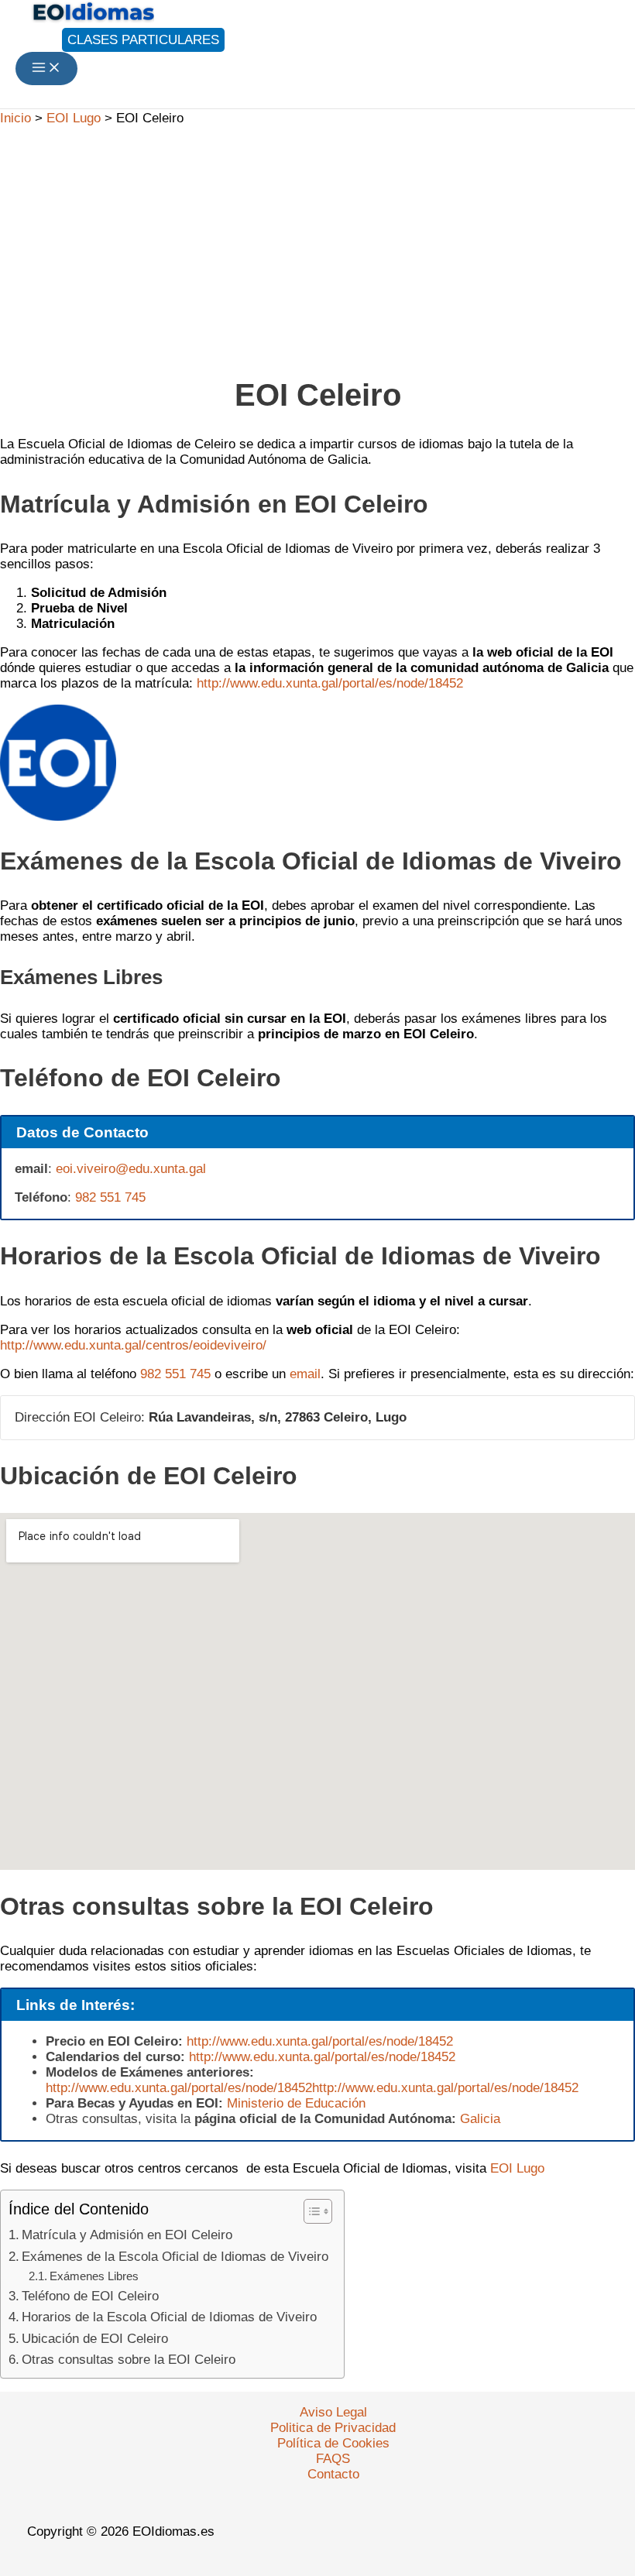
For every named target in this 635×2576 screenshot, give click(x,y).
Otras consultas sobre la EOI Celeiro (129, 2360)
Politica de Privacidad (333, 2428)
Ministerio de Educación (296, 2103)
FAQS (333, 2459)
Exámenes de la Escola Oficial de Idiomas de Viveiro (175, 2257)
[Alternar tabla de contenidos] (310, 2211)
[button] (120, 40)
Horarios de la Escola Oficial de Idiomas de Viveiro (169, 2317)
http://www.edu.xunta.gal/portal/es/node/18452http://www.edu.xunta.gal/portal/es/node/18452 (312, 2088)
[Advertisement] (317, 244)
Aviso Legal (333, 2412)
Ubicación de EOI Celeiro (95, 2339)
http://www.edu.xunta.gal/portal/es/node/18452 (330, 683)
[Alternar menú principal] (46, 69)
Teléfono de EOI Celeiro (90, 2296)
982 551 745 (110, 1197)
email (305, 1374)
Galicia (480, 2119)
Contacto (333, 2474)
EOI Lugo (517, 2168)
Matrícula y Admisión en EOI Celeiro (127, 2235)
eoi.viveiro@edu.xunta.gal (131, 1169)
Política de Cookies (333, 2443)
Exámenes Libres (94, 2276)
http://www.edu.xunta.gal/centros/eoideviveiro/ (133, 1345)
